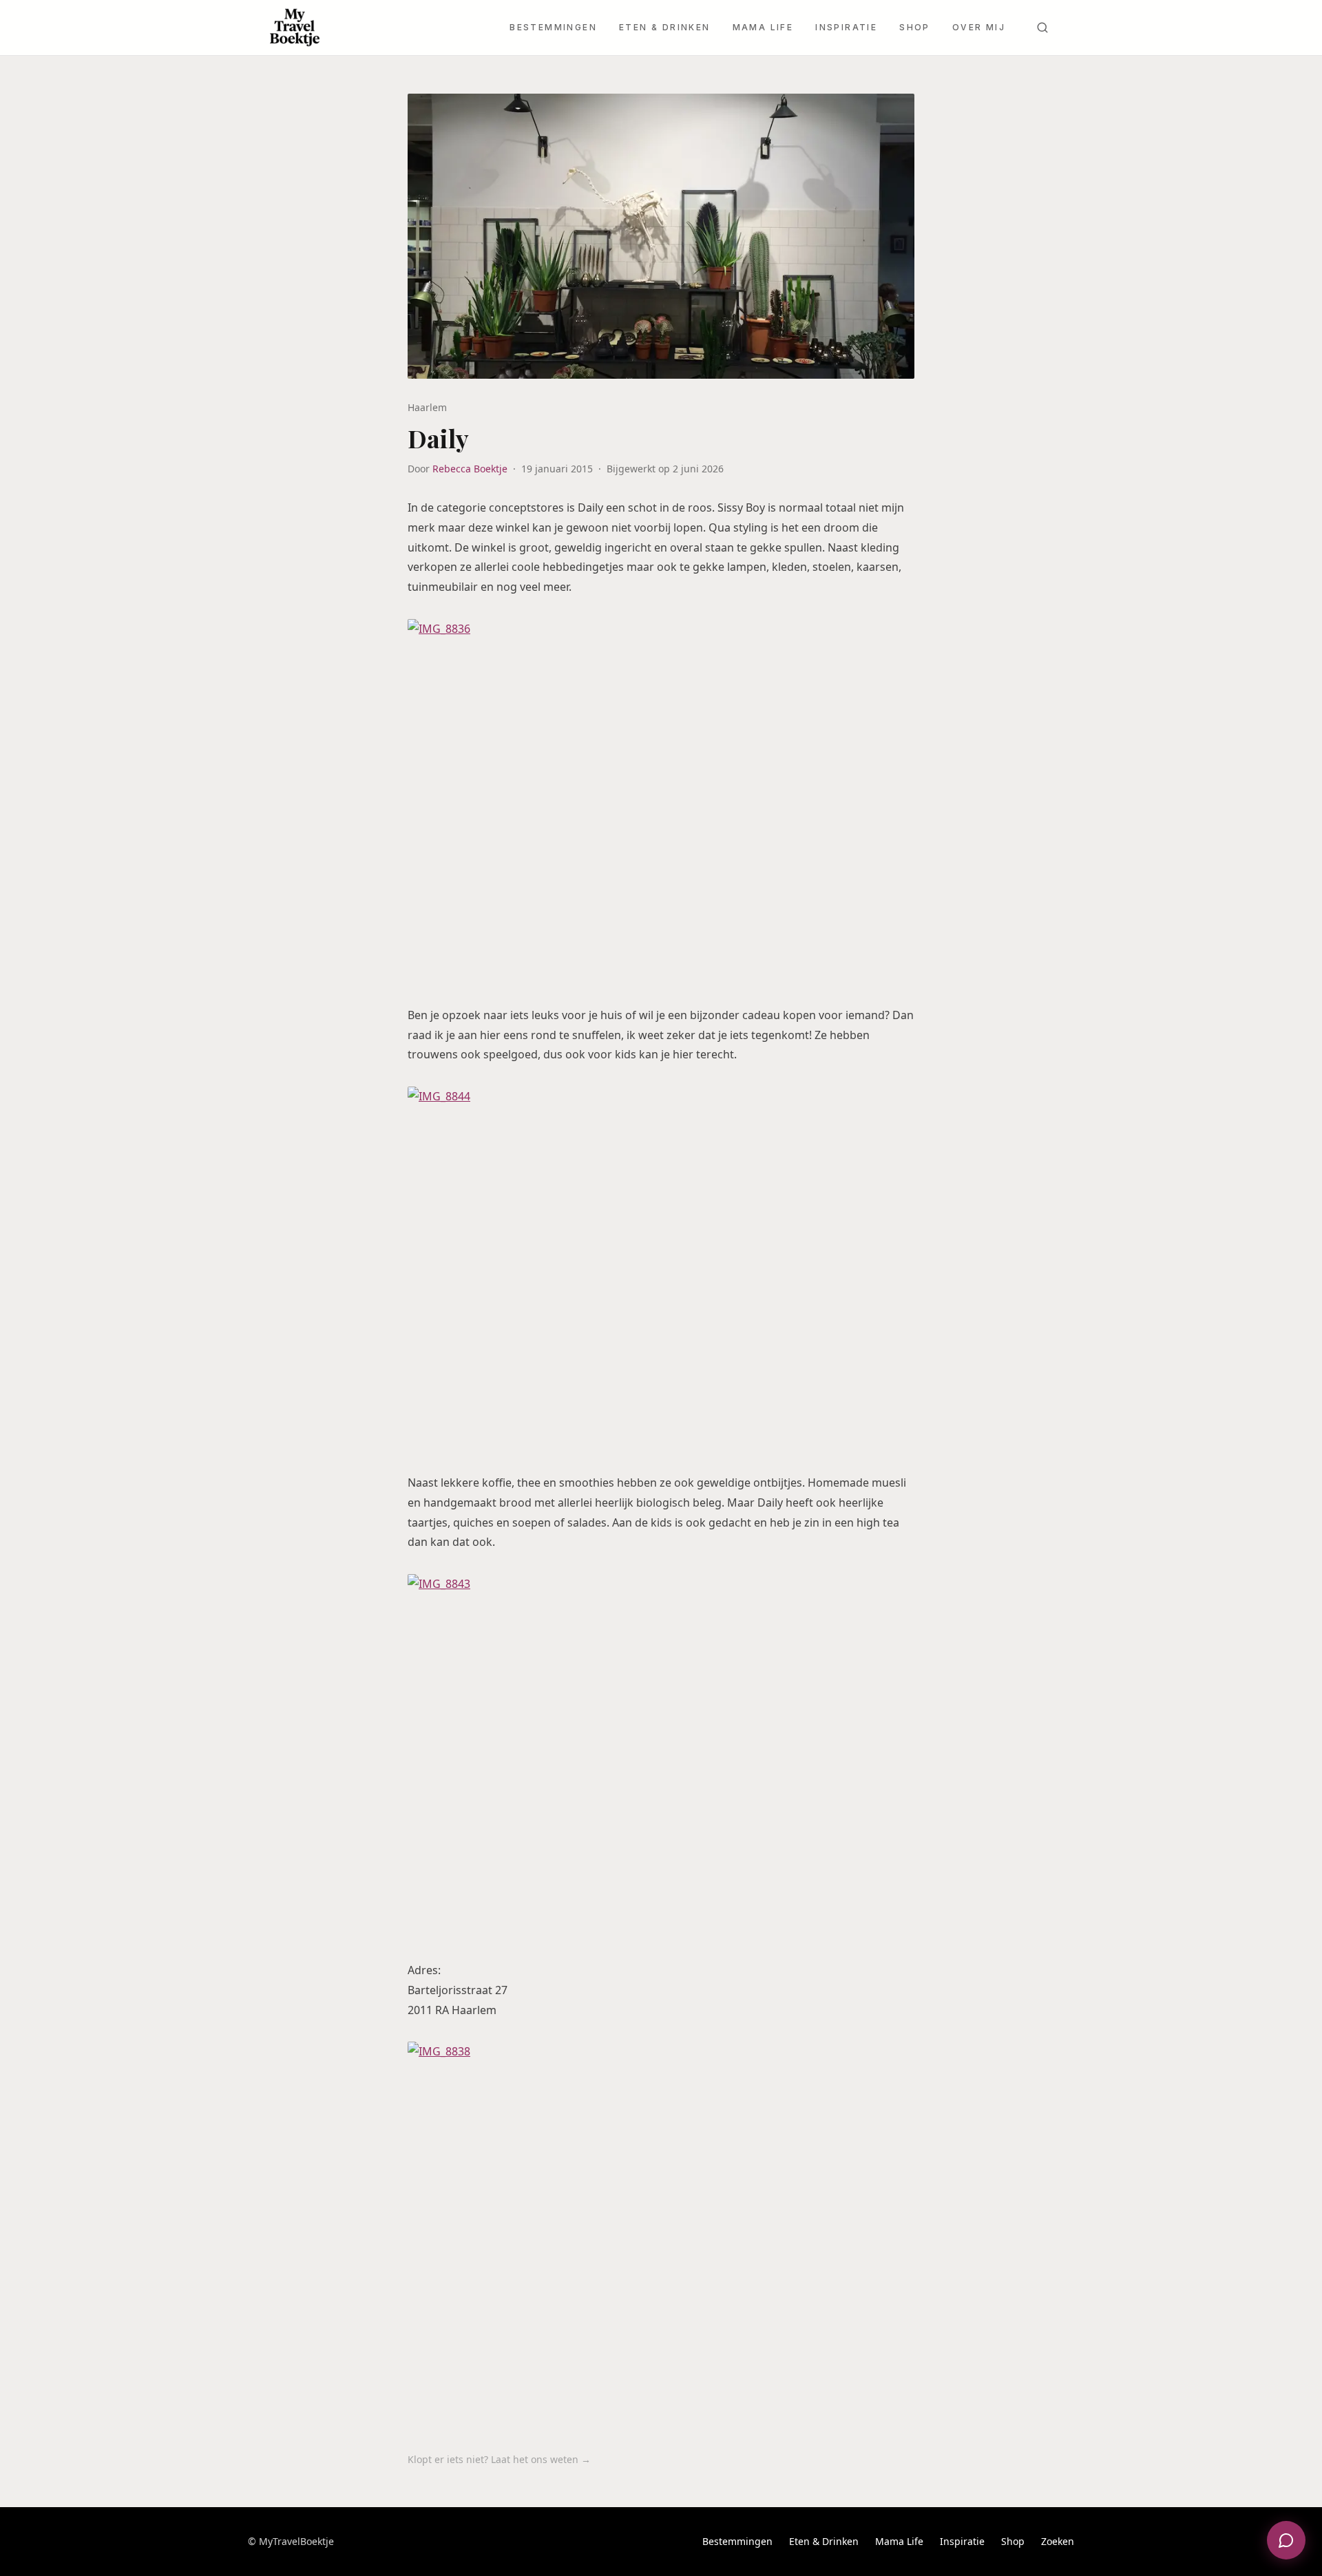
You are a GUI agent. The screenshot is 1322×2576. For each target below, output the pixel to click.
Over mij (979, 27)
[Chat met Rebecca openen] (1286, 2540)
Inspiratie (846, 27)
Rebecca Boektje (470, 469)
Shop (915, 27)
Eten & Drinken (665, 27)
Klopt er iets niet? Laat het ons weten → (499, 2459)
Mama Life (763, 27)
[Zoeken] (1042, 28)
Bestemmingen (553, 27)
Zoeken (1058, 2541)
